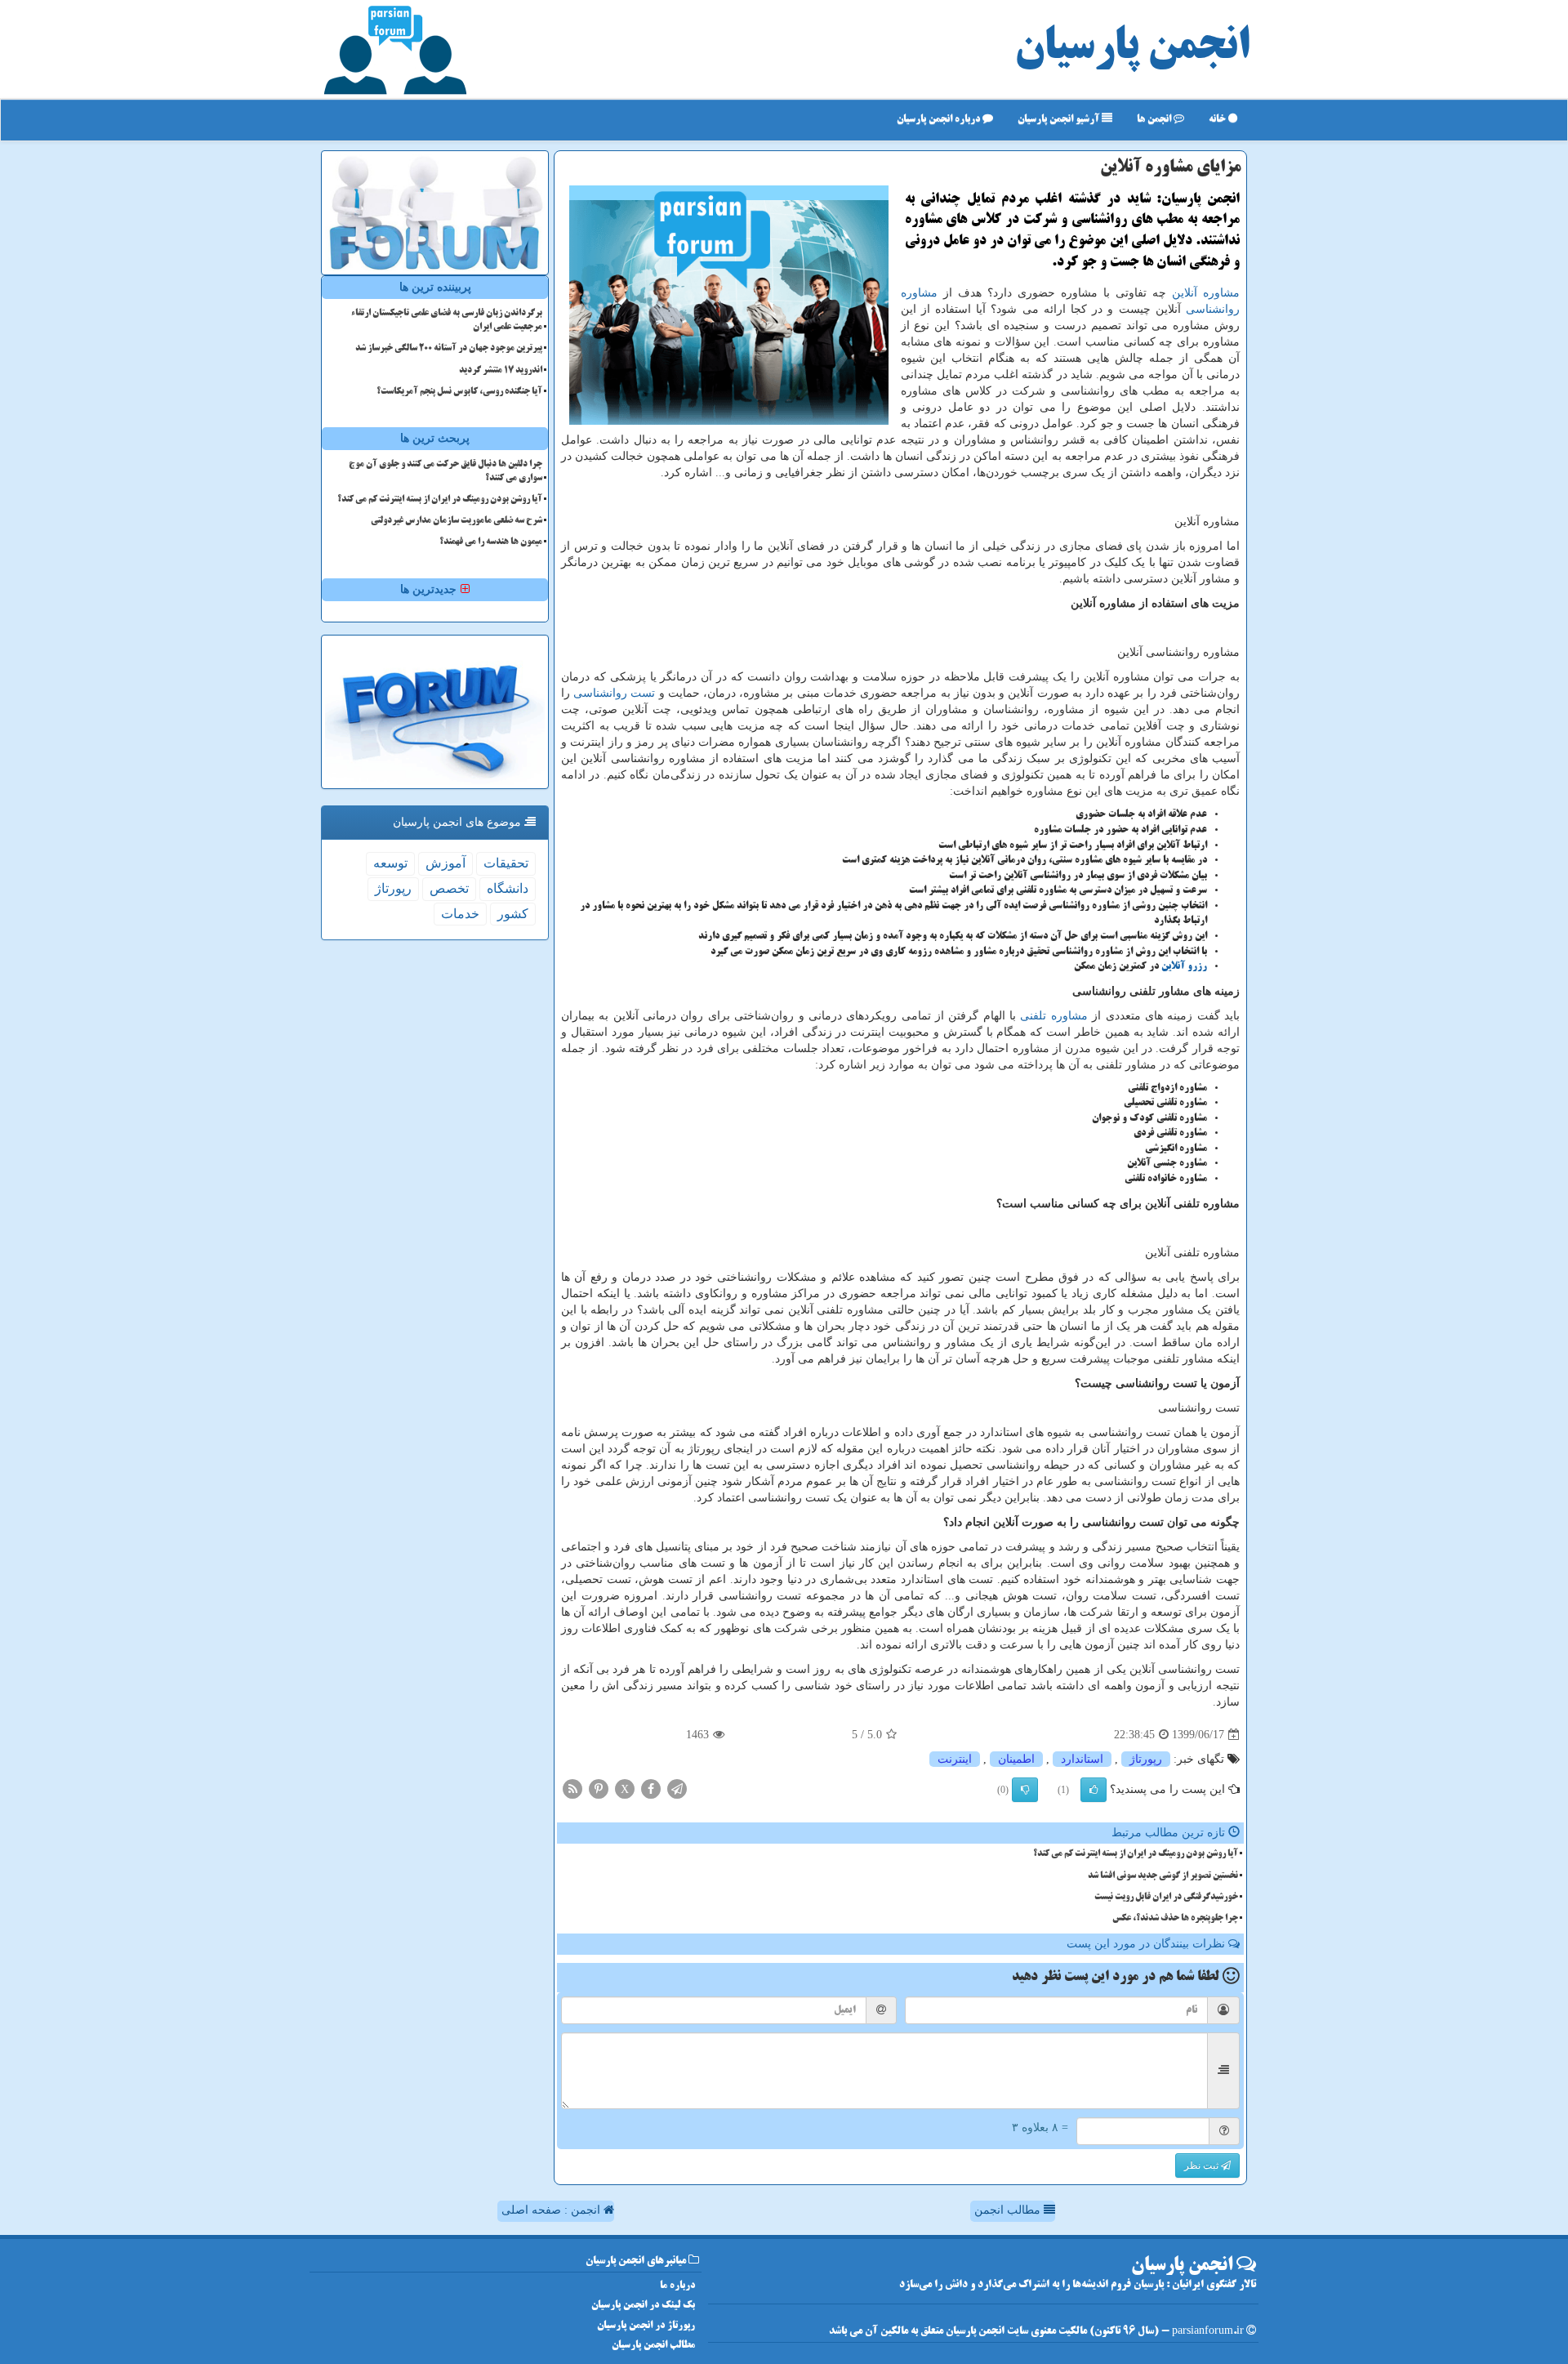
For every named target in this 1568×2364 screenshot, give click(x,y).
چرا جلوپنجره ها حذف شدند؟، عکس (1175, 1919)
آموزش (445, 863)
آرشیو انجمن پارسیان (1060, 120)
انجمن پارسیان (1132, 49)
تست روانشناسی (614, 693)
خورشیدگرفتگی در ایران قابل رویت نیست (1166, 1898)
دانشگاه (508, 888)
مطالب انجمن (1009, 2210)
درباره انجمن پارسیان (940, 120)
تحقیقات (506, 863)
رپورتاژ (1146, 1759)
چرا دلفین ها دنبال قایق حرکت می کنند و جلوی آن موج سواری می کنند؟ (445, 472)
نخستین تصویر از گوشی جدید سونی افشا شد (1163, 1876)
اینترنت (955, 1759)
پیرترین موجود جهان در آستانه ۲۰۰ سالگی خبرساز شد (449, 349)
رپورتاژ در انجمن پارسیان (646, 2326)
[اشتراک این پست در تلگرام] (677, 1789)
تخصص (449, 888)
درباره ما (677, 2286)
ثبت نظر (1203, 2166)
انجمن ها (1155, 120)
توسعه (390, 863)
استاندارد (1082, 1759)
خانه (1218, 120)
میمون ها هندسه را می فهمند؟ (491, 542)
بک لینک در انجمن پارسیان (643, 2306)
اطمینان (1016, 1759)
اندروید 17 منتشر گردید (501, 371)
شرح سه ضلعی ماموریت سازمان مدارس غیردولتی (457, 521)
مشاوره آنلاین (1206, 293)
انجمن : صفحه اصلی (552, 2210)
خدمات (460, 914)
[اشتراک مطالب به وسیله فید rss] (572, 1789)
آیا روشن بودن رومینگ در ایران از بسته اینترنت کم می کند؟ (1136, 1854)
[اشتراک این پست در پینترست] (599, 1789)
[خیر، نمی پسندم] (1025, 1790)
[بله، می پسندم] (1094, 1790)
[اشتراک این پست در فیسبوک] (651, 1789)
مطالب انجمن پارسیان (653, 2346)
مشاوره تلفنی (1053, 1016)
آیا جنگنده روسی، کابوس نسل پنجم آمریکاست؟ (459, 392)
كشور (513, 914)
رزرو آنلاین (1184, 967)
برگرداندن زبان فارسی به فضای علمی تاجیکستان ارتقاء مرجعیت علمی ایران (447, 321)
